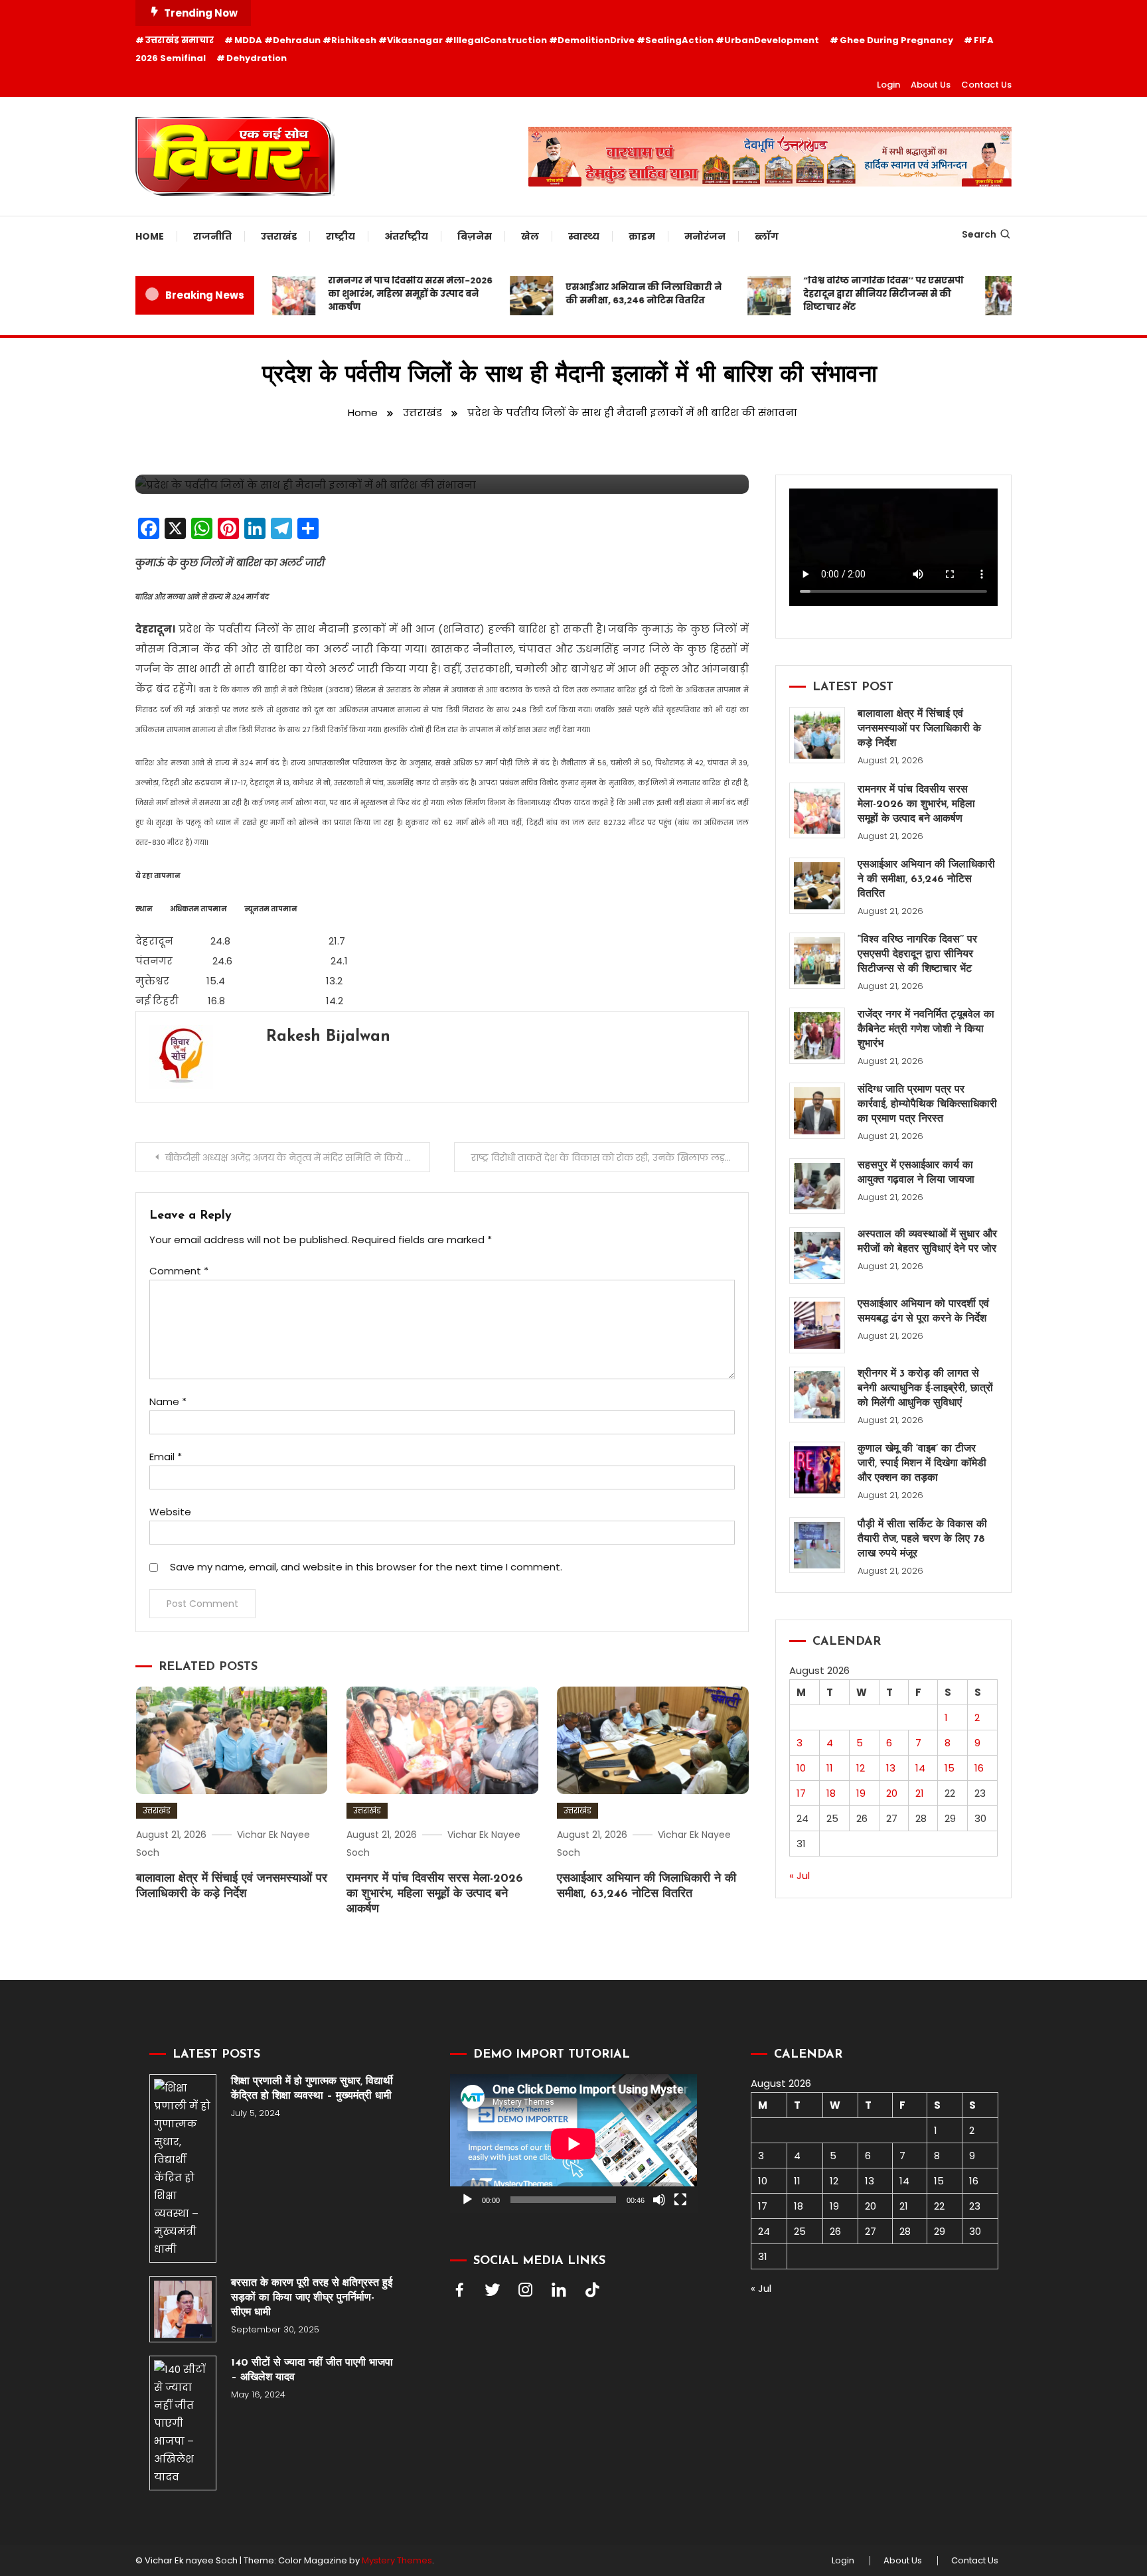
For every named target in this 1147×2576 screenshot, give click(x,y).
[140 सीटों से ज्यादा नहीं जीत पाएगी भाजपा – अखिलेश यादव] (183, 2423)
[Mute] (659, 2200)
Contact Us (986, 85)
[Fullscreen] (680, 2200)
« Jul (800, 1875)
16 (979, 1768)
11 (830, 1768)
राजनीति (212, 236)
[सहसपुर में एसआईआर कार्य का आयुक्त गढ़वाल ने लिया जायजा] (817, 1186)
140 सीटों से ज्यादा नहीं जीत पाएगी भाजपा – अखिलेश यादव (312, 2370)
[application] (573, 2144)
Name (168, 1402)
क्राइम (642, 236)
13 (891, 1768)
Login (888, 85)
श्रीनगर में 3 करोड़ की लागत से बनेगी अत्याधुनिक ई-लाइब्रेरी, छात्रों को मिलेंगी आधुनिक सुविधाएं (925, 1389)
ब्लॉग (767, 236)
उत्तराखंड (279, 236)
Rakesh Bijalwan (328, 1037)
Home (150, 236)
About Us (931, 85)
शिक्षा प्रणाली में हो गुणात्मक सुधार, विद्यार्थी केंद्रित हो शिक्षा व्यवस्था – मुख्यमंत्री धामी (313, 2089)
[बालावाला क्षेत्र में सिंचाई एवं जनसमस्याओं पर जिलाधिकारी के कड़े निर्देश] (817, 735)
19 (861, 1793)
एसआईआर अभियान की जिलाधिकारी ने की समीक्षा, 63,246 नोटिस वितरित (612, 294)
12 (861, 1768)
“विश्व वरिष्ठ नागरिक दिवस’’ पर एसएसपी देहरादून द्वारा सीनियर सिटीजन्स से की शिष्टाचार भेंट (852, 294)
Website (170, 1512)
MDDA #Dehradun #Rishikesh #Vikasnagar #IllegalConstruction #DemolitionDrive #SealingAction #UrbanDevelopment (527, 40)
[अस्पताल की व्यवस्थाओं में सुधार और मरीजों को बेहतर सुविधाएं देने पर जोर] (817, 1255)
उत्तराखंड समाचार (180, 40)
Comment (179, 1271)
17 (801, 1793)
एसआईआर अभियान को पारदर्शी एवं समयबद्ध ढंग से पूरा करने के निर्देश (923, 1312)
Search (979, 234)
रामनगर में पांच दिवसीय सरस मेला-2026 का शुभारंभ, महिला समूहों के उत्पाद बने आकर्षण (379, 294)
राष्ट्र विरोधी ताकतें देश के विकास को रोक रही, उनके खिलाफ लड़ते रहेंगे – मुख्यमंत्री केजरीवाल (610, 1158)
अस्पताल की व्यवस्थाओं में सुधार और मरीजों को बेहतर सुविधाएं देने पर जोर (927, 1242)
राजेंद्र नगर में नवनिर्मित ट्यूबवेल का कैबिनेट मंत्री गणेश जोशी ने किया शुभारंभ (926, 1029)
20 (892, 1793)
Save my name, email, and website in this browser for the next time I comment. (366, 1567)
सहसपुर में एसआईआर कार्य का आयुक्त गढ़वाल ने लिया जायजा (916, 1173)
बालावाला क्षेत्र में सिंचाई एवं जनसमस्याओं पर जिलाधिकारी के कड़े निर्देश (919, 729)
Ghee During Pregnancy (896, 40)
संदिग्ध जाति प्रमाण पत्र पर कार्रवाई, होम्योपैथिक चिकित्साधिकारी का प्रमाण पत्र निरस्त (927, 1104)
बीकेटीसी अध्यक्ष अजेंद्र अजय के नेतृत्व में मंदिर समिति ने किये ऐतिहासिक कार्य (298, 1158)
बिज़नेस (475, 236)
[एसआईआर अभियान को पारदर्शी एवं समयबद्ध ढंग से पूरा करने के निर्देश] (817, 1325)
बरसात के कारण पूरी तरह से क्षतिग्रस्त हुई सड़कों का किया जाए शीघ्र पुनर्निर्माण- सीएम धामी (312, 2298)
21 (920, 1793)
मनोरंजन (705, 236)
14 (920, 1768)
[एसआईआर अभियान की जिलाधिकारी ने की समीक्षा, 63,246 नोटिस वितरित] (817, 886)
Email (166, 1457)
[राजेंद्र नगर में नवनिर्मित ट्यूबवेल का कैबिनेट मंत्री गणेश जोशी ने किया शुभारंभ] (817, 1036)
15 (950, 1768)
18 (831, 1793)
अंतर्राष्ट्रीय (406, 236)
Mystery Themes (397, 2560)
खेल (530, 236)
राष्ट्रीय (341, 236)
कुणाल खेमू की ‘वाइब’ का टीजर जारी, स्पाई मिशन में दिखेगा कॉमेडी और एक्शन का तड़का (922, 1464)
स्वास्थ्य (584, 236)
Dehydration (257, 58)
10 (801, 1768)
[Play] (467, 2200)
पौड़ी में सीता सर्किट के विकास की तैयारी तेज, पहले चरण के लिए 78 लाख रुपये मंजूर (922, 1539)
